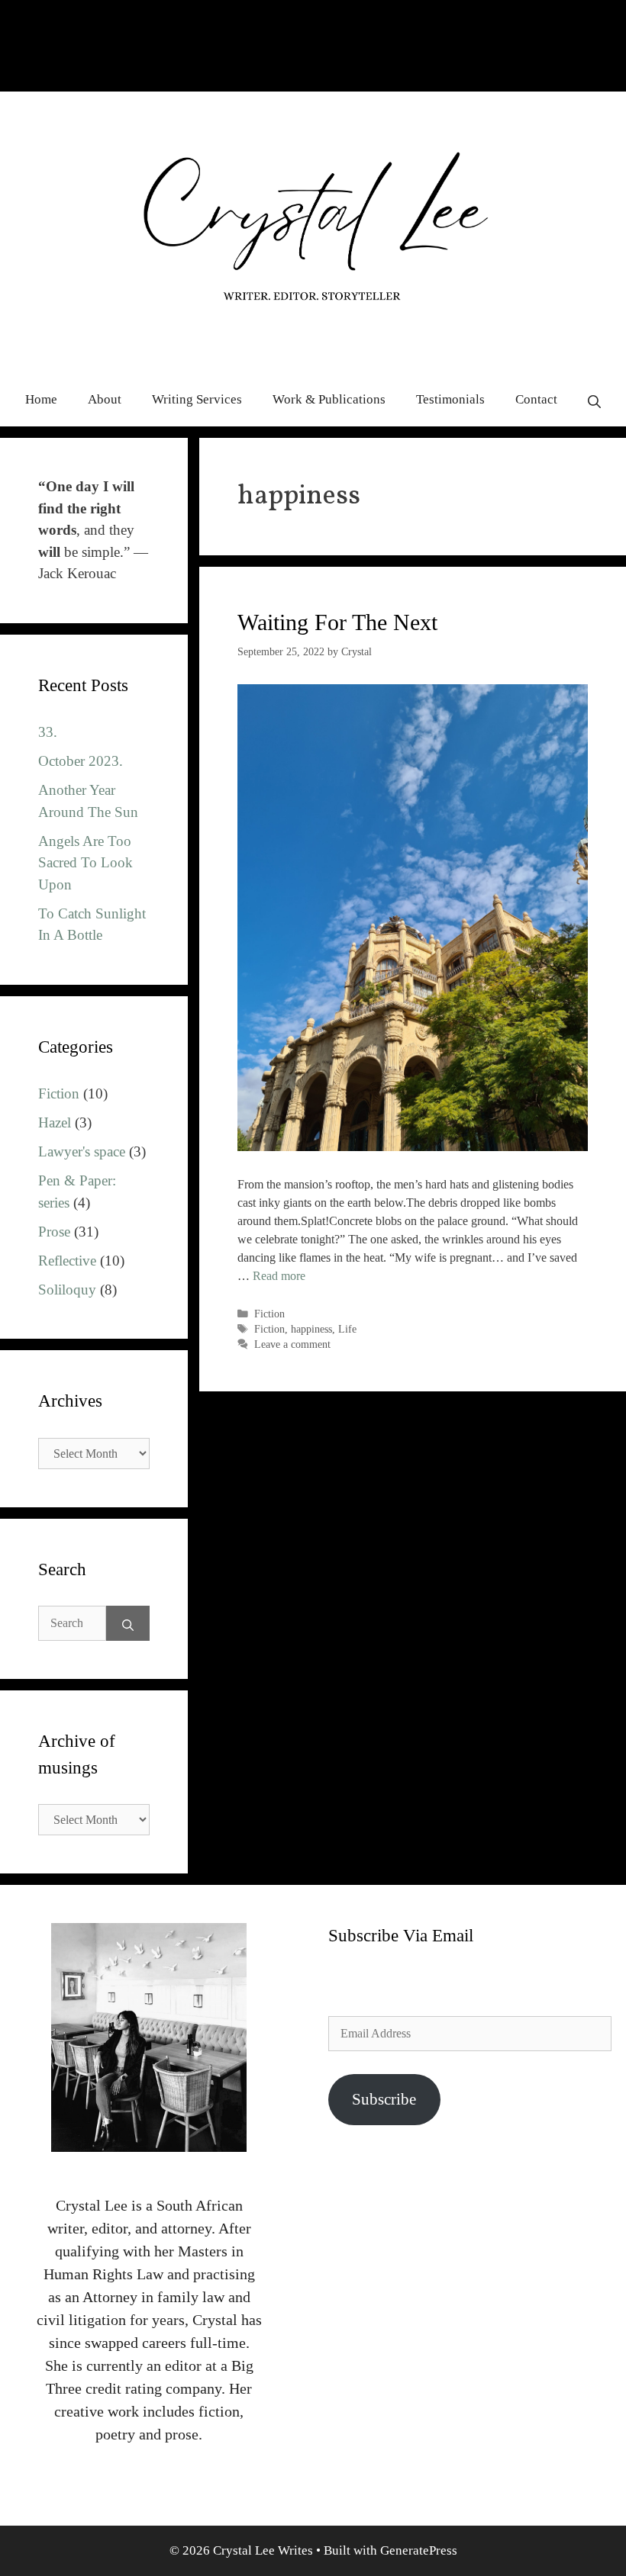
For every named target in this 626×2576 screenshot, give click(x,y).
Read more (279, 1276)
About (105, 399)
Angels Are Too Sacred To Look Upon (86, 863)
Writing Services (197, 399)
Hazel (55, 1122)
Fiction (269, 1314)
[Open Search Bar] (594, 400)
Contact (536, 399)
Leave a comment (292, 1344)
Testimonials (450, 399)
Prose (54, 1232)
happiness (311, 1329)
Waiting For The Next (337, 622)
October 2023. (81, 761)
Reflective (67, 1261)
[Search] (128, 1623)
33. (48, 732)
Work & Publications (329, 399)
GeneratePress (419, 2550)
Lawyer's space (82, 1151)
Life (347, 1329)
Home (41, 399)
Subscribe (384, 2099)
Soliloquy (67, 1290)
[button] (413, 918)
